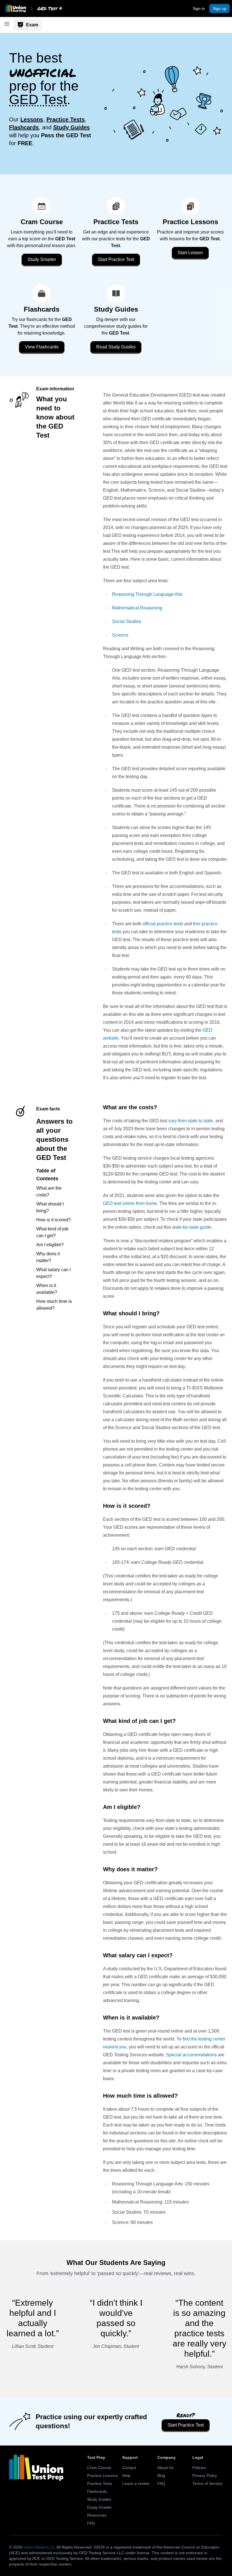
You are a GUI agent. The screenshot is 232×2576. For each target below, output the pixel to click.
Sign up (220, 8)
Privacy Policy (205, 2476)
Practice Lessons (102, 2476)
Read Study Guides (116, 347)
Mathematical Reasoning (137, 608)
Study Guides (99, 2499)
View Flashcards (42, 347)
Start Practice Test (116, 259)
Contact (129, 2468)
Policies (199, 2468)
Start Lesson (190, 253)
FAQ (91, 2523)
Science (120, 635)
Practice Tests (100, 2483)
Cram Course (99, 2468)
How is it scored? (53, 1220)
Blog (161, 2476)
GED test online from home (130, 1203)
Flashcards (97, 2491)
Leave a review (136, 2483)
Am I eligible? (50, 1245)
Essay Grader (99, 2507)
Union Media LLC (39, 2547)
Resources (97, 2515)
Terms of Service (207, 2483)
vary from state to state (191, 1121)
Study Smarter (42, 259)
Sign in (199, 8)
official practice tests (163, 924)
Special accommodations (191, 2055)
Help (126, 2476)
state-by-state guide (192, 1227)
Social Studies (127, 621)
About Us (166, 2468)
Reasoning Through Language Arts (147, 594)
